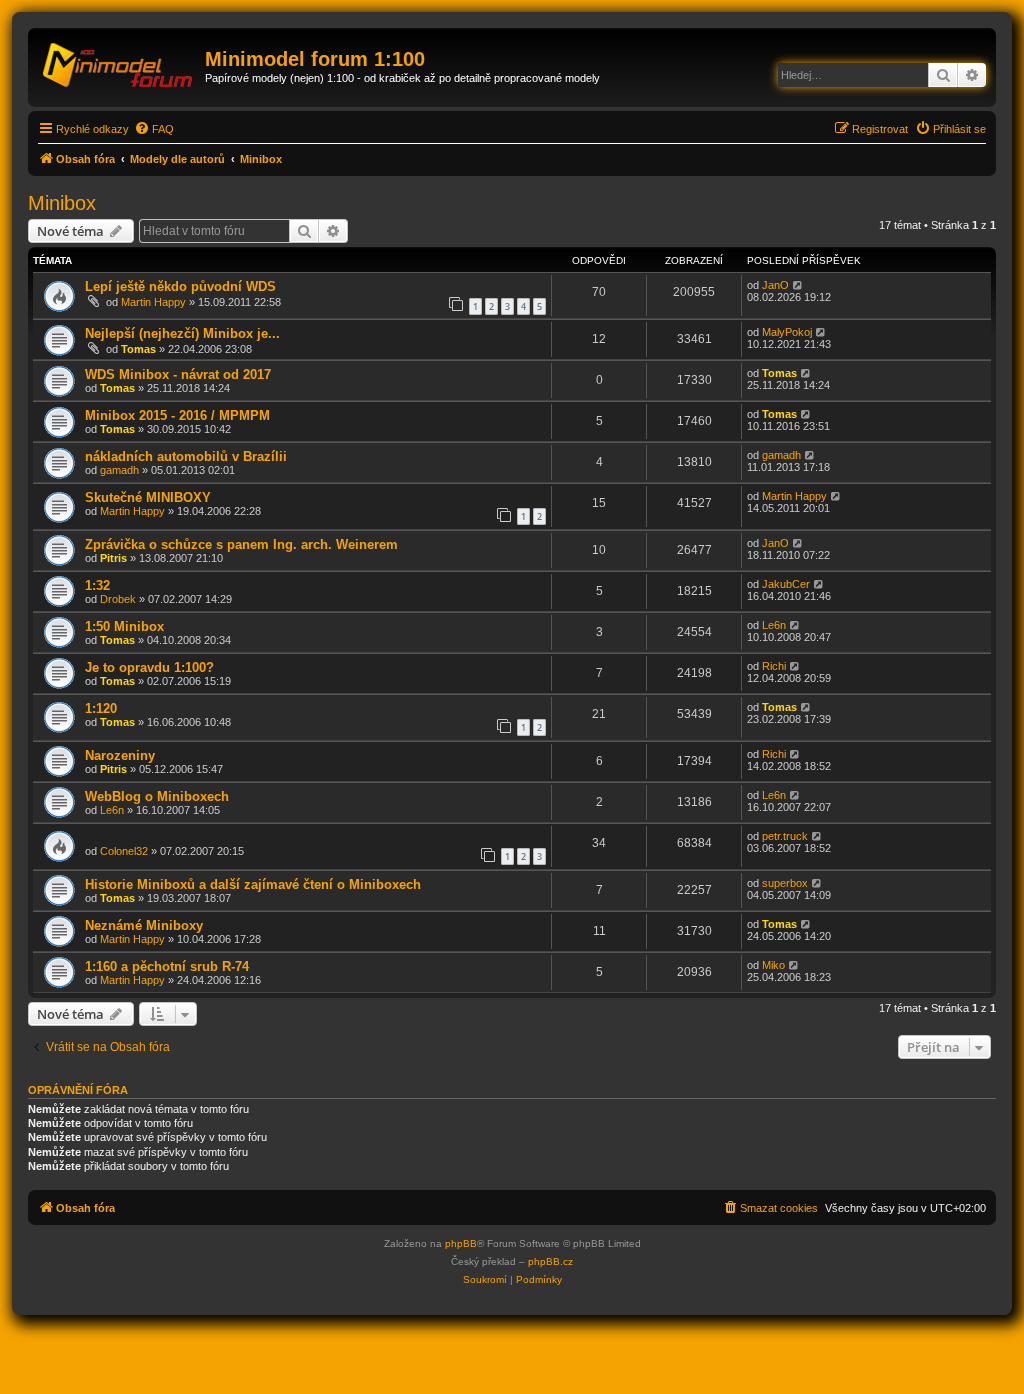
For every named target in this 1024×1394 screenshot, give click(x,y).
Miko (773, 965)
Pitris (113, 558)
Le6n (774, 625)
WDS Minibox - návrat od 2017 (178, 374)
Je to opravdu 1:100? (149, 667)
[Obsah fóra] (119, 65)
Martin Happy (153, 302)
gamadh (119, 470)
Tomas (138, 349)
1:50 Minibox (124, 626)
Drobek (118, 599)
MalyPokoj (787, 332)
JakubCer (786, 584)
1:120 (101, 708)
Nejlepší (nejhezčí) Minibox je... (182, 333)
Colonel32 (124, 851)
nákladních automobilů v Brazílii (186, 456)
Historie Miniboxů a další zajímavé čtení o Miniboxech (253, 884)
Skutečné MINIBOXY (148, 497)
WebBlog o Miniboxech (157, 796)
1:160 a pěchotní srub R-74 (167, 966)
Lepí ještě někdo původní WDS (180, 286)
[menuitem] (154, 129)
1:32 (97, 585)
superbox (785, 883)
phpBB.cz (550, 1261)
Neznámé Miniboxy (144, 925)
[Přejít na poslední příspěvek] (798, 285)
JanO (775, 285)
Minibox (62, 203)
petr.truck (785, 836)
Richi (774, 666)
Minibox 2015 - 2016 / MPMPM (177, 415)
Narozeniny (120, 755)
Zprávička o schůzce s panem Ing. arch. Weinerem (241, 544)
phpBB (461, 1243)
